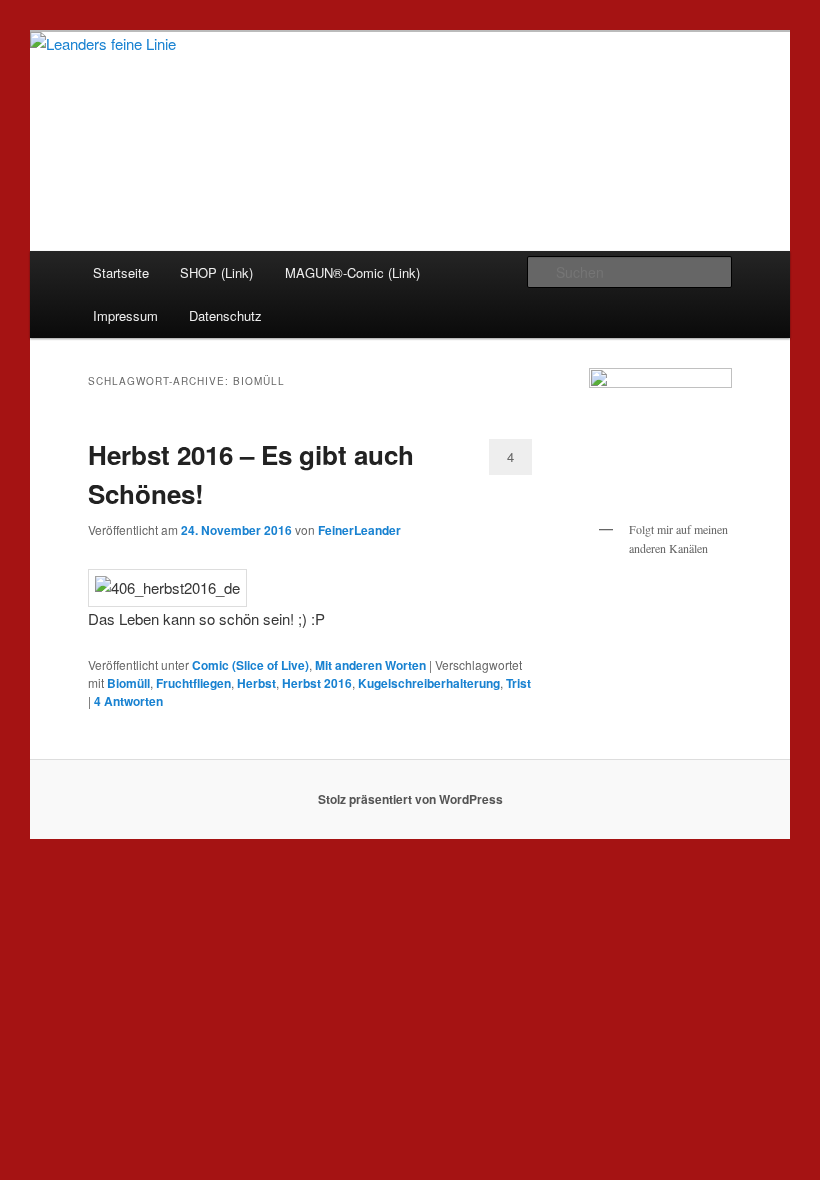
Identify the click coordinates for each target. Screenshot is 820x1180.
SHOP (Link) (216, 272)
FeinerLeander (359, 530)
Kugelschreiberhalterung (429, 683)
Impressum (125, 315)
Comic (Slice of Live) (250, 665)
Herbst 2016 (317, 683)
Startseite (121, 272)
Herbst (256, 683)
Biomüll (128, 683)
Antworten (128, 701)
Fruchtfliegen (193, 683)
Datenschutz (225, 315)
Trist (518, 683)
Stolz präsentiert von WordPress (410, 799)
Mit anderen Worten (370, 665)
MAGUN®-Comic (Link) (352, 272)
